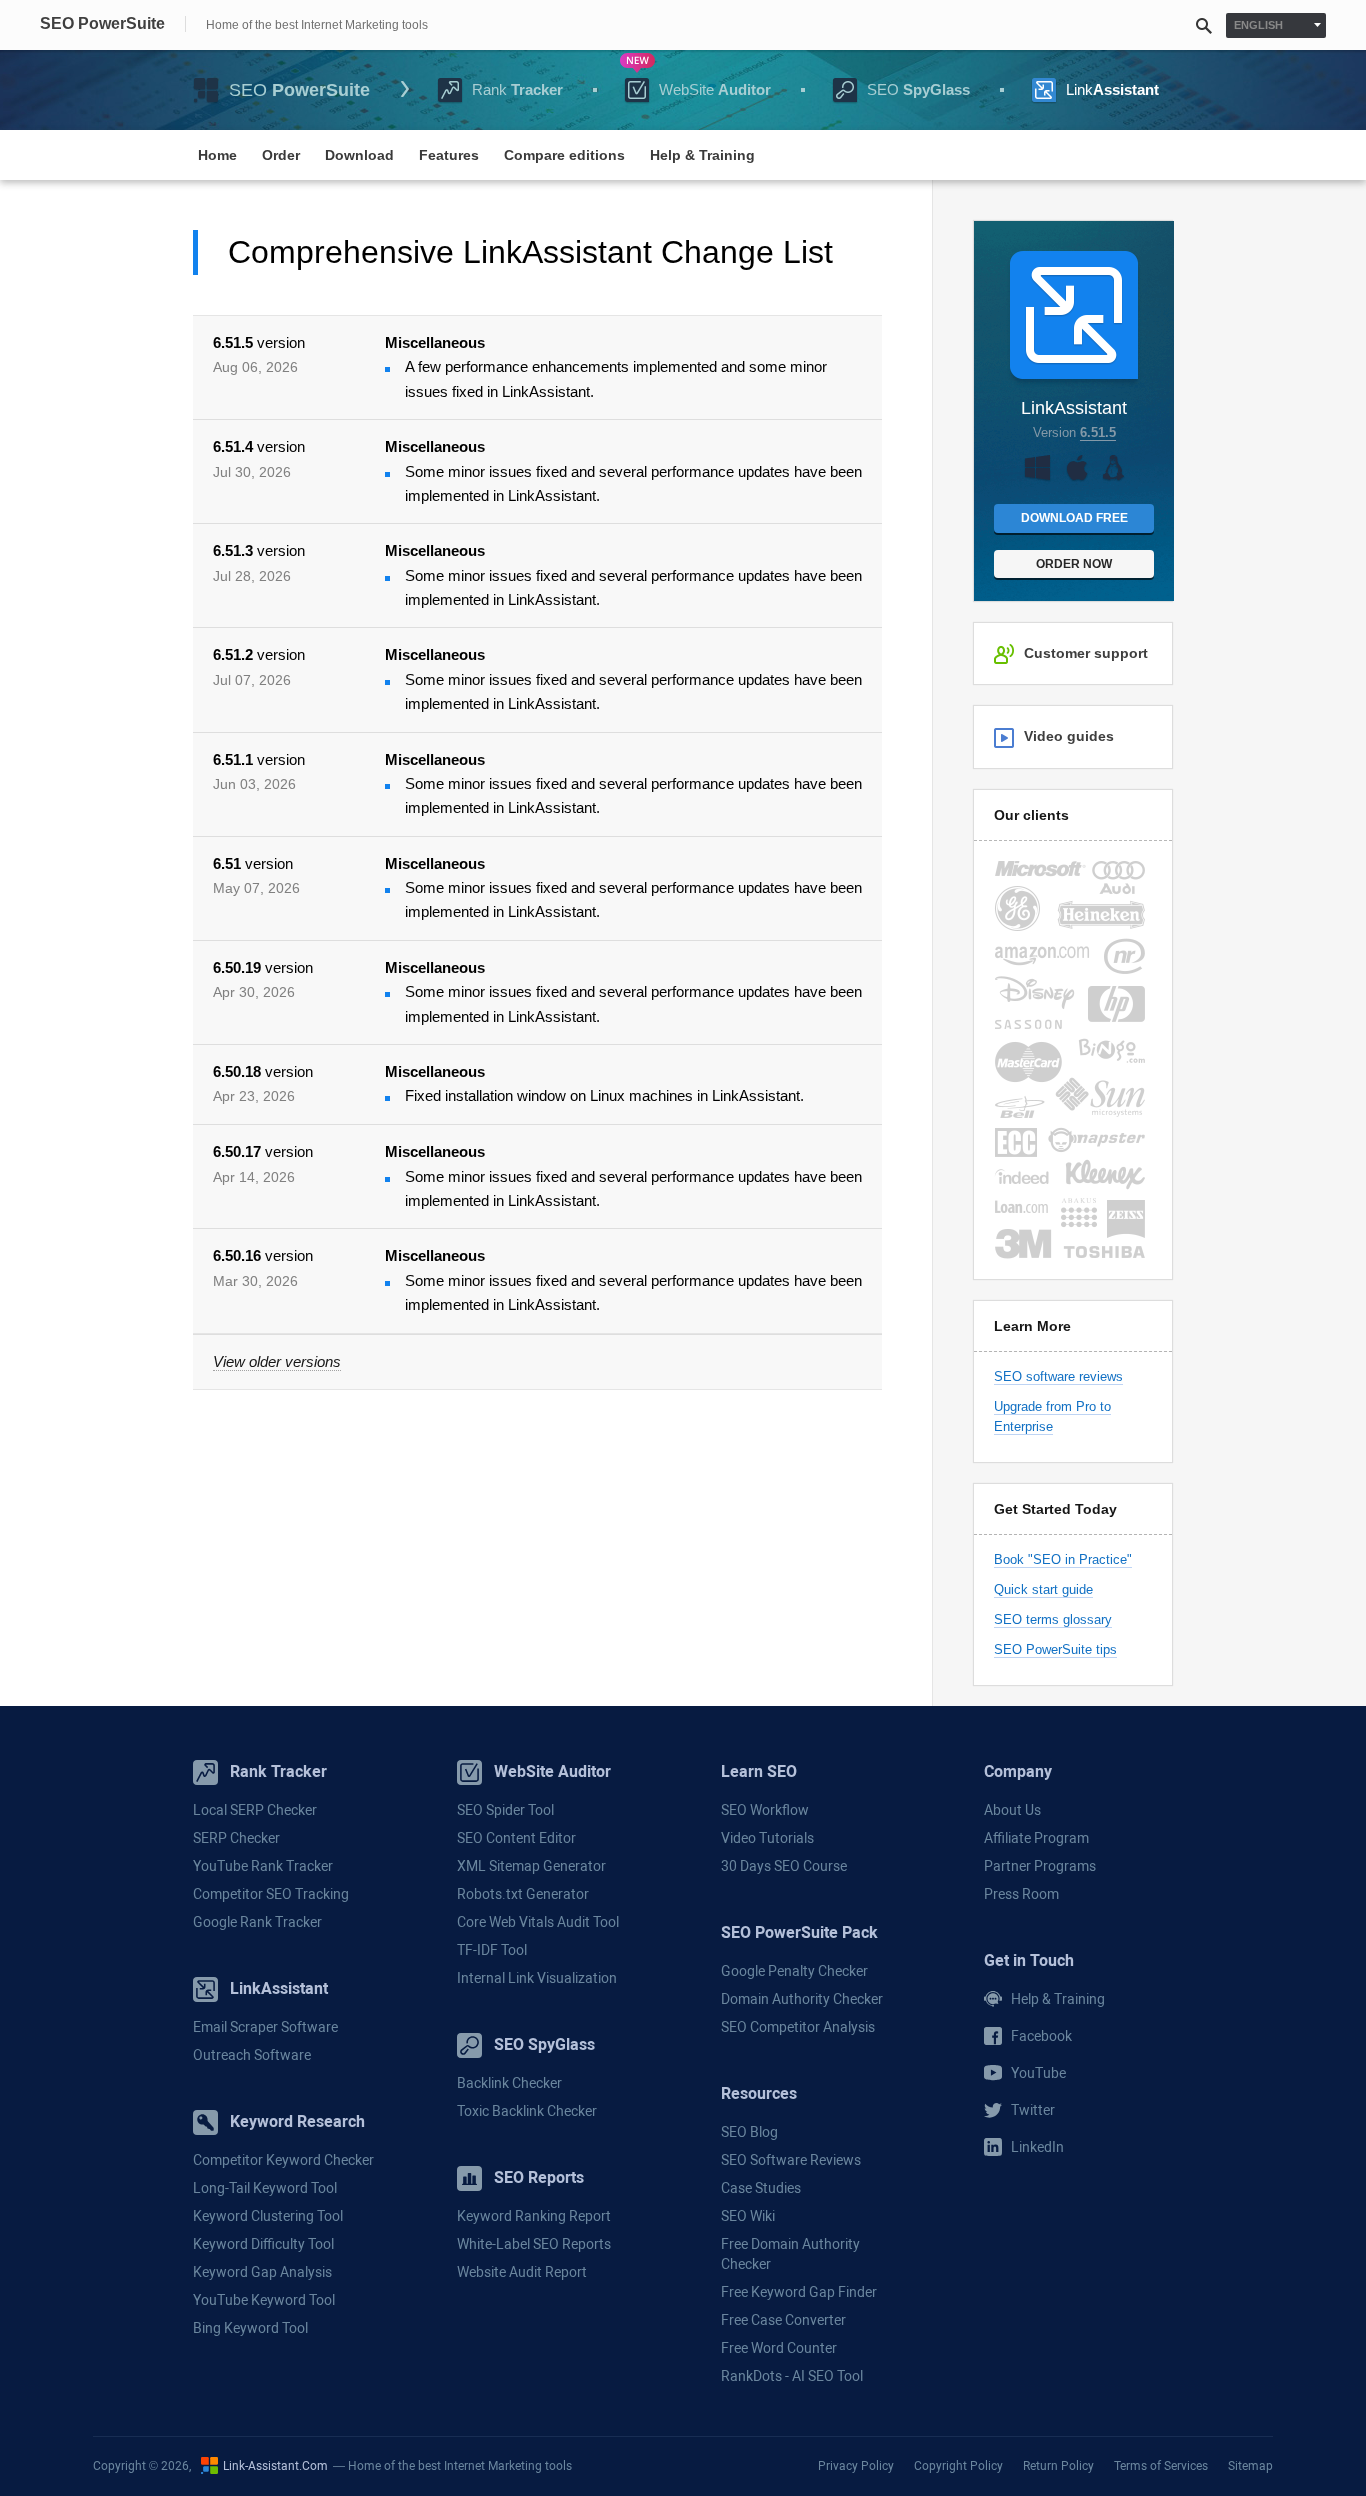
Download (359, 155)
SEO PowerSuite (102, 24)
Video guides (1069, 736)
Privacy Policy (856, 2465)
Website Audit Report (522, 2272)
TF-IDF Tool (492, 1950)
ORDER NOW (1074, 564)
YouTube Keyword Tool (264, 2300)
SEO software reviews (1058, 1376)
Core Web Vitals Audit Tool (538, 1922)
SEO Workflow (765, 1810)
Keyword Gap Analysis (262, 2272)
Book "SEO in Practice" (1063, 1559)
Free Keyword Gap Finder (799, 2292)
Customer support (1086, 653)
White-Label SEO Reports (534, 2244)
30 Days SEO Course (784, 1866)
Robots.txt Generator (523, 1894)
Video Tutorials (767, 1838)
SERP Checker (236, 1838)
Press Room (1021, 1894)
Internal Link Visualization (537, 1978)
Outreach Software (252, 2055)
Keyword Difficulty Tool (263, 2244)
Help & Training (702, 155)
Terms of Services (1161, 2465)
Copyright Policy (958, 2465)
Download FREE (1074, 518)
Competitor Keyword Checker (283, 2160)
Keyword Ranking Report (534, 2216)
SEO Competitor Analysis (798, 2027)
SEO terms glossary (1053, 1619)
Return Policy (1058, 2465)
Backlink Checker (509, 2083)
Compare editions (564, 155)
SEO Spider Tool (505, 1810)
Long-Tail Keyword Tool (265, 2188)
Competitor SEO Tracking (271, 1894)
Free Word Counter (779, 2348)
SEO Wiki (748, 2216)
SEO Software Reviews (791, 2160)
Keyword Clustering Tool (268, 2216)
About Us (1012, 1810)
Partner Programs (1040, 1866)
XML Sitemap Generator (531, 1866)
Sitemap (1250, 2465)
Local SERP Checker (255, 1810)
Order (281, 155)
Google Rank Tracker (257, 1922)
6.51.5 (1098, 432)
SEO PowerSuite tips (1055, 1649)
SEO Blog (749, 2132)
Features (449, 155)
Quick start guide (1043, 1589)
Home (217, 155)
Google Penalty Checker (794, 1971)
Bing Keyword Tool (250, 2328)
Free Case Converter (783, 2320)
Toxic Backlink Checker (527, 2111)
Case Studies (761, 2188)
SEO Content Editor (516, 1838)
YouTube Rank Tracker (263, 1866)
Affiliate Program (1036, 1838)
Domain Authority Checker (802, 1999)
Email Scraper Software (265, 2027)
